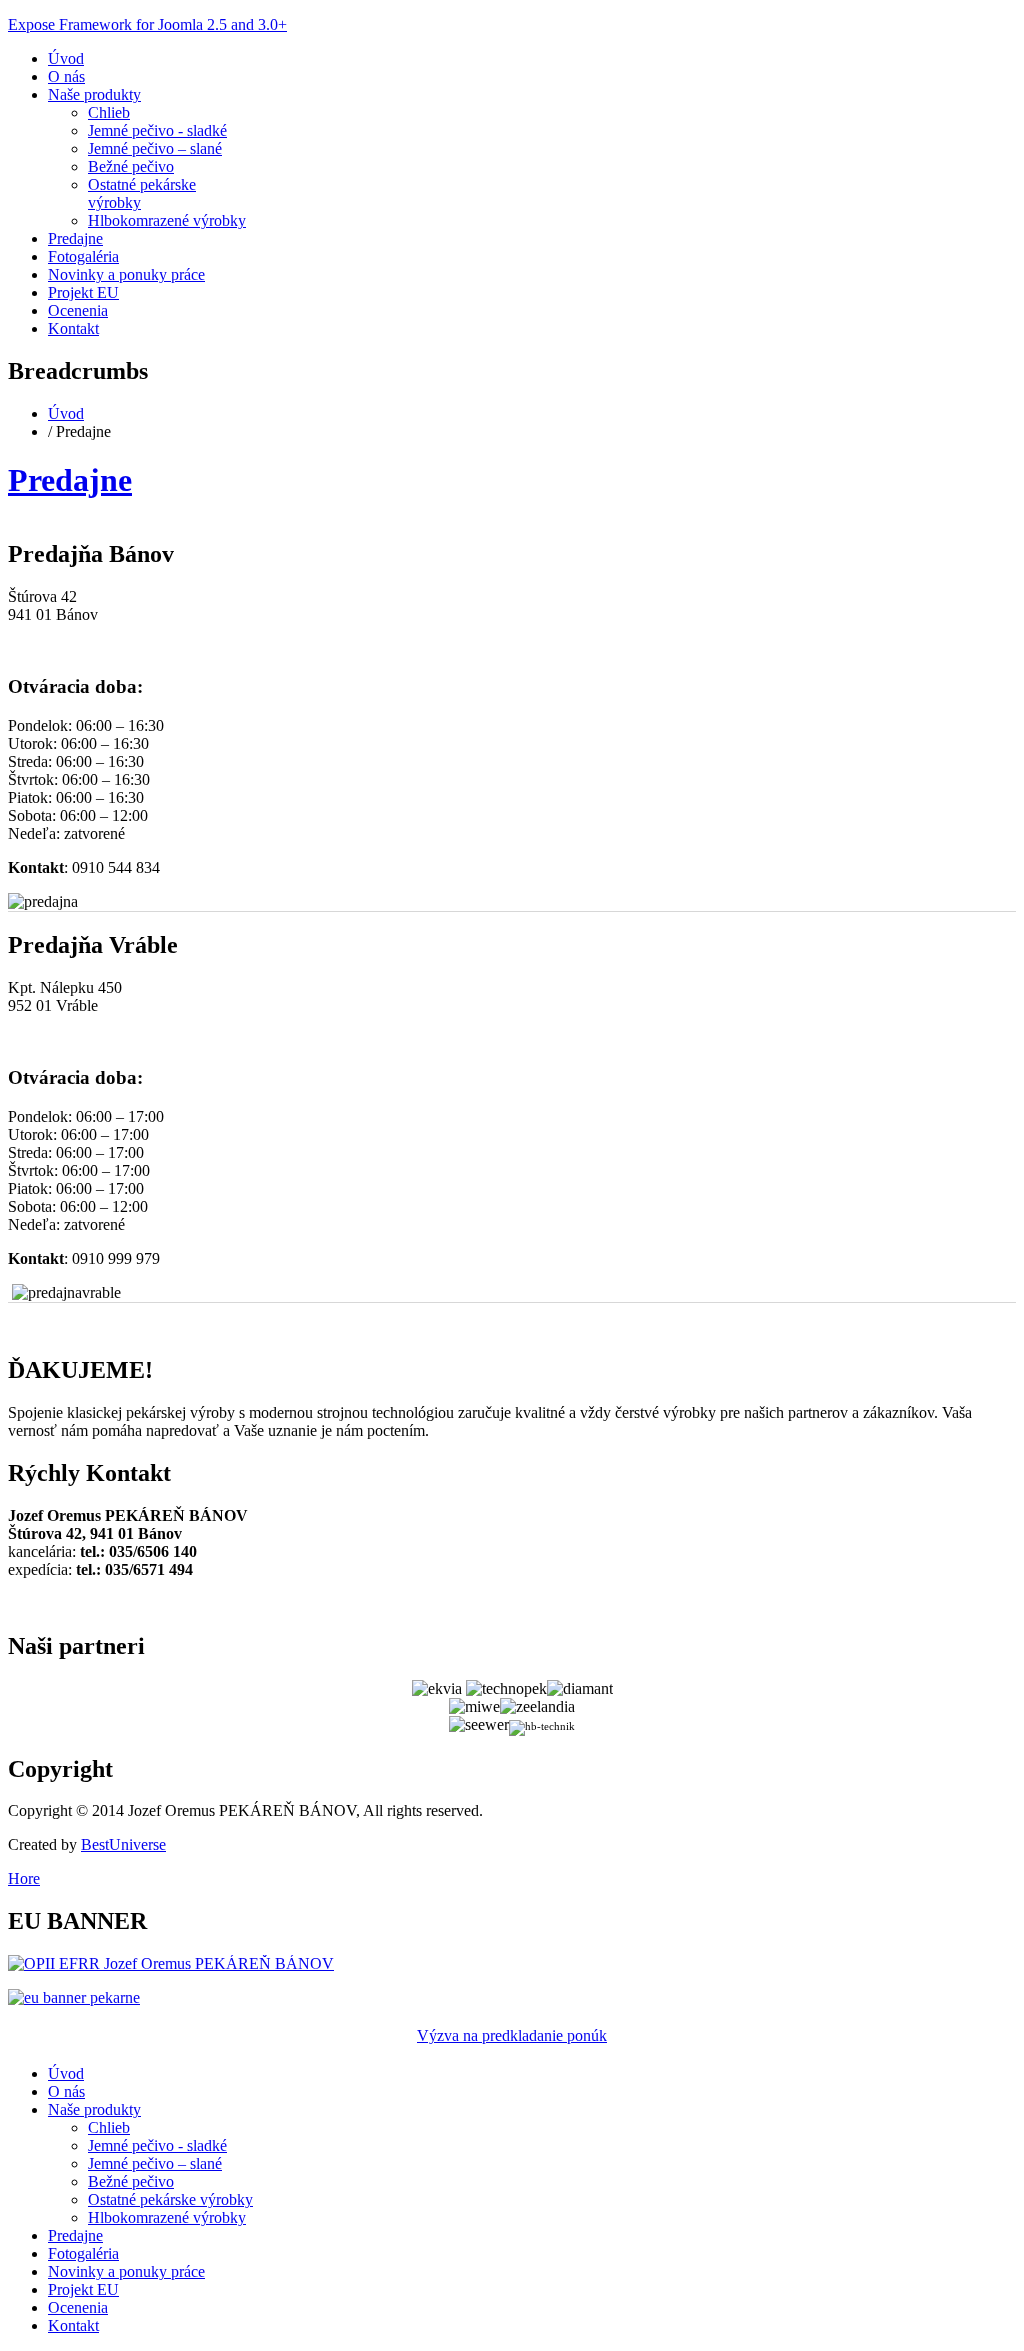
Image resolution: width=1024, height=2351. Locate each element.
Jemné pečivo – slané (155, 148)
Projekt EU (83, 292)
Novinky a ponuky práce (126, 274)
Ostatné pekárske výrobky (170, 2199)
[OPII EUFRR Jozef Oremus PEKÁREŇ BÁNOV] (171, 1963)
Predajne (75, 238)
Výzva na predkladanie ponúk (512, 2035)
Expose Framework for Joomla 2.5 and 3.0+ (147, 24)
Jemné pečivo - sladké (157, 130)
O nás (66, 76)
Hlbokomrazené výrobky (167, 220)
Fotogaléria (83, 256)
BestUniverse (123, 1844)
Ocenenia (78, 310)
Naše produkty (94, 94)
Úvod (66, 58)
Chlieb (109, 112)
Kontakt (73, 328)
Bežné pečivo (131, 166)
